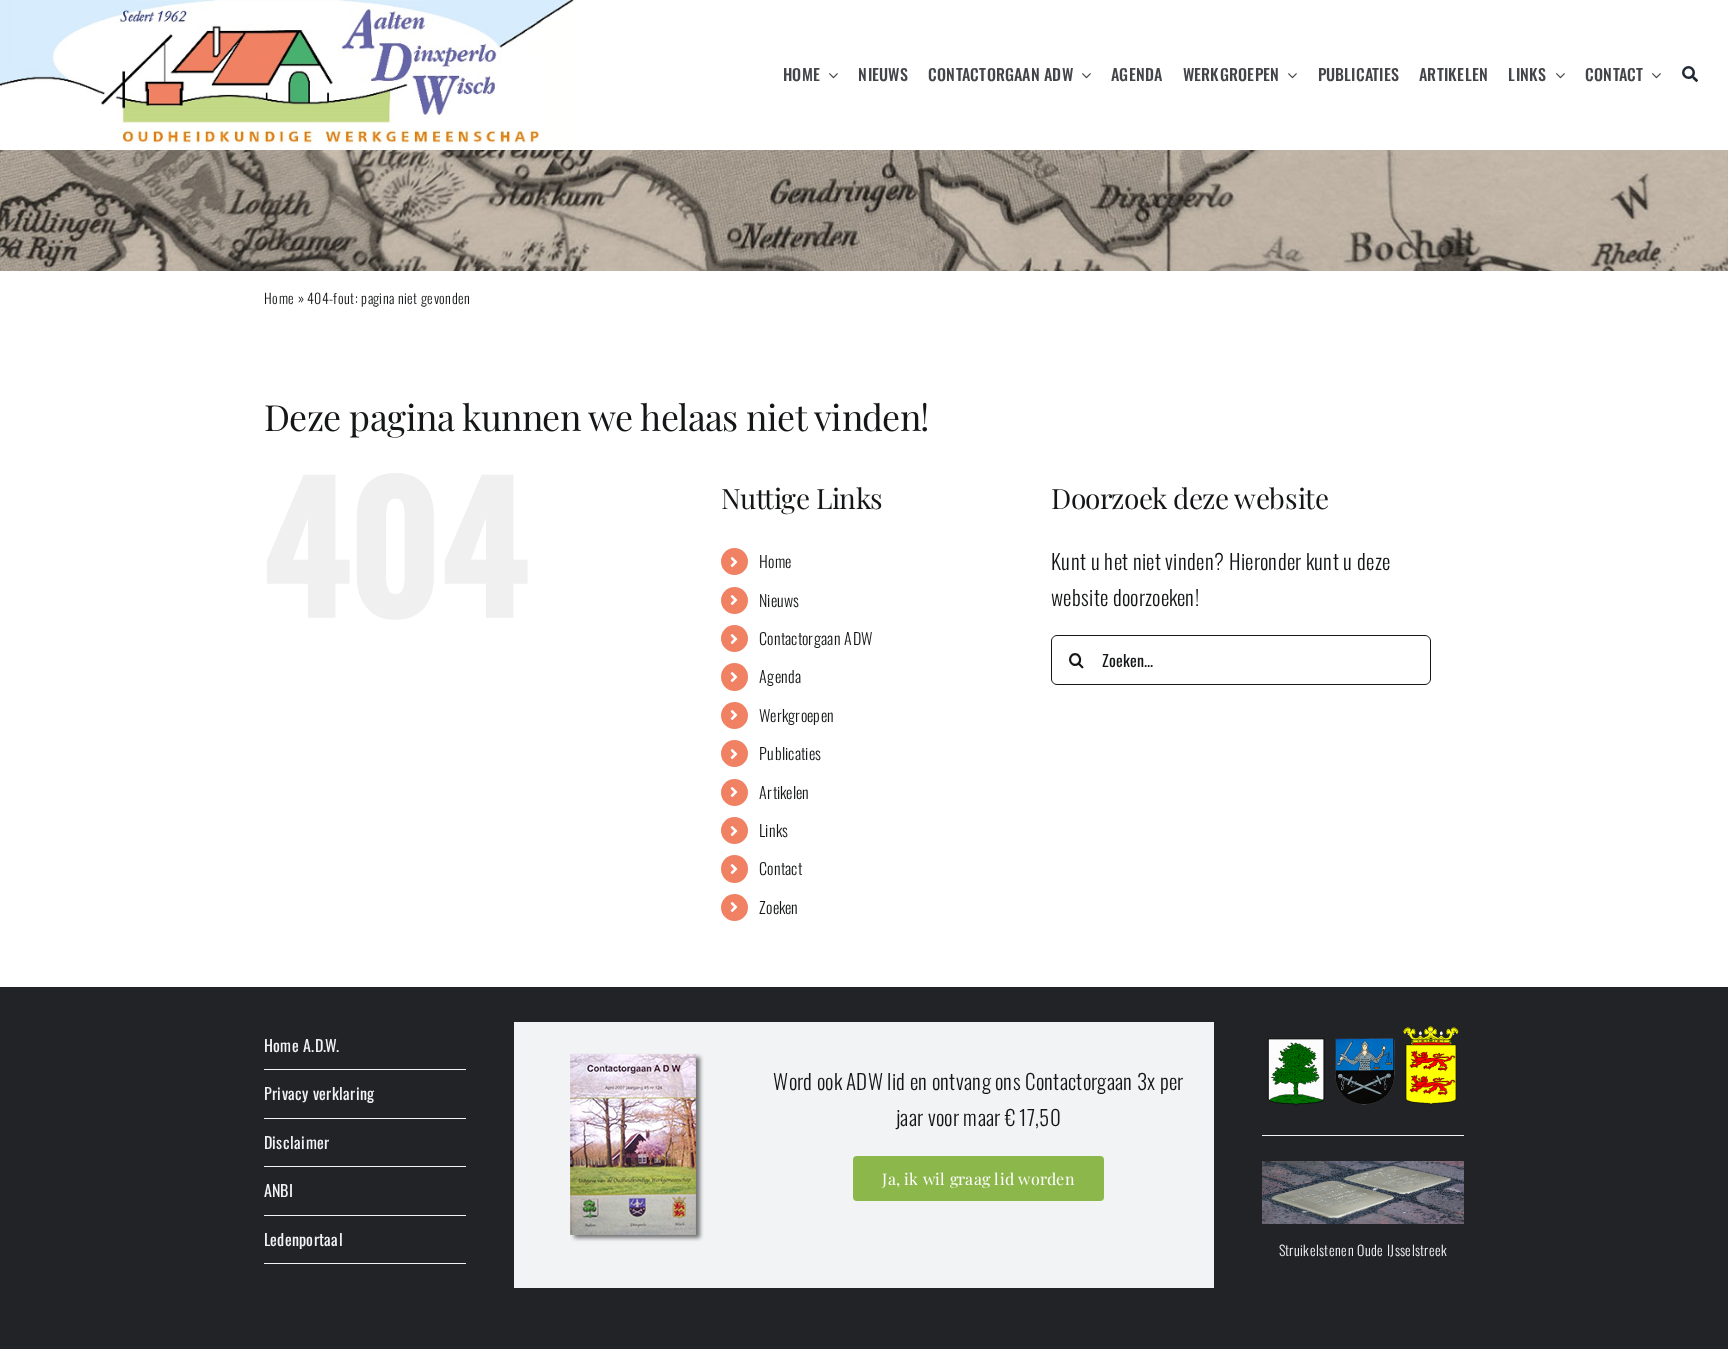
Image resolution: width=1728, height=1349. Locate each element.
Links (774, 830)
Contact (780, 868)
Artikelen (784, 792)
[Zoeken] (1690, 75)
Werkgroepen (796, 715)
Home (279, 297)
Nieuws (779, 600)
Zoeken (779, 907)
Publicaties (790, 753)
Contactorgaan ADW (815, 638)
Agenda (780, 676)
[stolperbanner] (1363, 1171)
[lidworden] (635, 1052)
